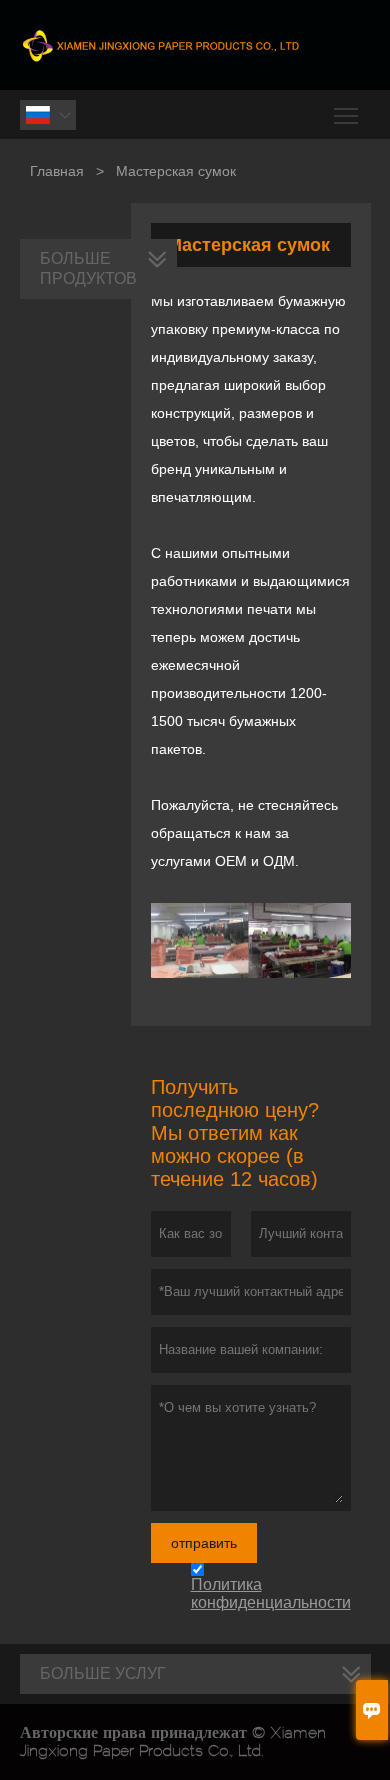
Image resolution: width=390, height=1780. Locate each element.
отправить (204, 1543)
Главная (57, 171)
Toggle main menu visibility (346, 114)
